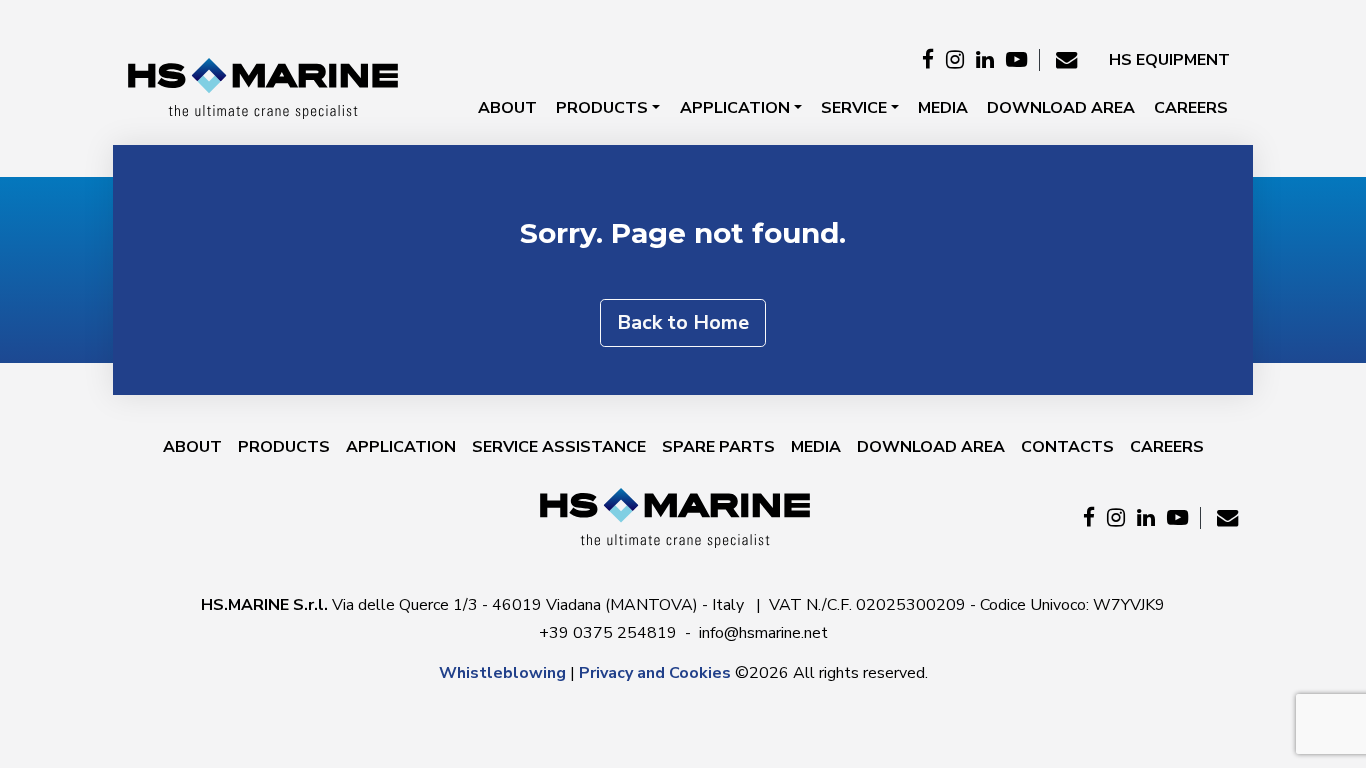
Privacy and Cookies (655, 673)
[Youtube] (1016, 60)
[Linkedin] (985, 60)
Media (943, 108)
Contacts (1067, 447)
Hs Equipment (1169, 60)
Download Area (1061, 108)
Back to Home (683, 322)
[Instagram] (955, 60)
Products (602, 108)
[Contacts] (1066, 60)
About (507, 108)
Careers (1191, 108)
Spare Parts (718, 447)
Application (735, 108)
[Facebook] (928, 60)
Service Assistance (559, 447)
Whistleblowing (502, 673)
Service (854, 108)
